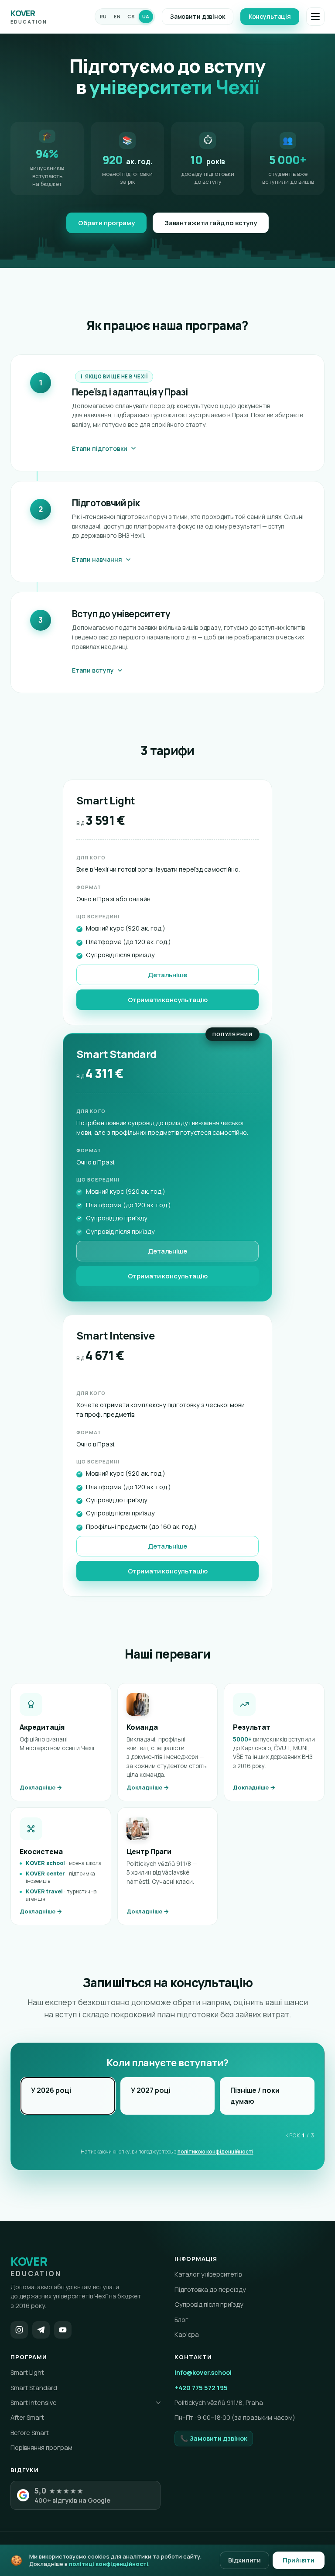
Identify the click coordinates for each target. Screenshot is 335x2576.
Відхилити (244, 2560)
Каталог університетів (208, 2274)
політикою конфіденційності (215, 2152)
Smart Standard (34, 2388)
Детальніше (167, 975)
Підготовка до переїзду (210, 2289)
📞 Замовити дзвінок (214, 2438)
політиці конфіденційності (109, 2564)
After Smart (27, 2417)
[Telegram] (41, 2330)
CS (131, 17)
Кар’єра (187, 2334)
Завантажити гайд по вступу (211, 223)
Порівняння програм (41, 2447)
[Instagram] (19, 2330)
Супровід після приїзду (209, 2304)
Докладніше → (41, 1787)
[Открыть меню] (315, 17)
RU (103, 17)
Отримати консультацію (168, 1000)
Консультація (270, 16)
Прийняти (299, 2560)
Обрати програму (106, 223)
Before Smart (30, 2433)
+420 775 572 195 (201, 2388)
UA (146, 17)
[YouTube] (63, 2330)
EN (117, 17)
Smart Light (27, 2372)
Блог (181, 2320)
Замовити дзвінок (198, 16)
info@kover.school (203, 2372)
